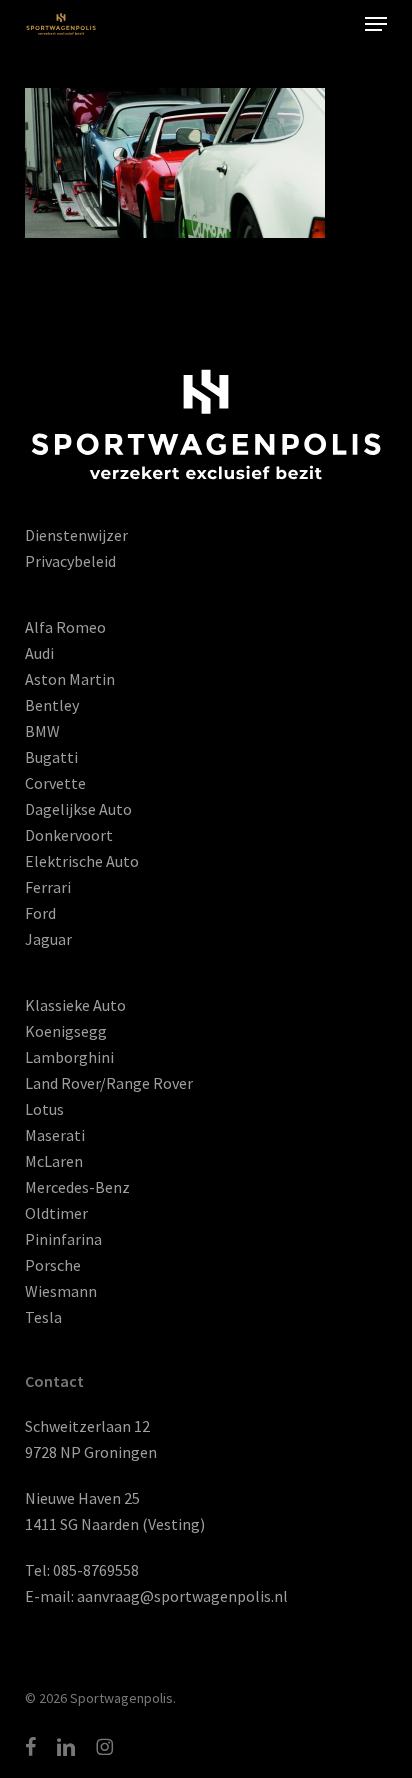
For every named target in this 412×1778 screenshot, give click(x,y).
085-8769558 (96, 1570)
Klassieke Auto (75, 1005)
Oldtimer (56, 1213)
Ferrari (48, 887)
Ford (40, 913)
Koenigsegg (66, 1031)
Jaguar (48, 939)
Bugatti (51, 757)
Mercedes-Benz (77, 1187)
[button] (376, 24)
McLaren (54, 1161)
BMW (42, 731)
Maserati (55, 1135)
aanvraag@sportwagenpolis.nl (182, 1596)
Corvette (55, 783)
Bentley (52, 705)
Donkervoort (69, 835)
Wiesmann (61, 1291)
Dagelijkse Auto (78, 809)
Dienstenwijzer (76, 535)
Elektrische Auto (82, 861)
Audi (39, 653)
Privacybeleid (70, 561)
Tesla (43, 1317)
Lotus (44, 1109)
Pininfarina (63, 1239)
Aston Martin (70, 679)
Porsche (53, 1265)
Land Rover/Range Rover (109, 1083)
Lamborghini (69, 1057)
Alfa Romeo (65, 627)
